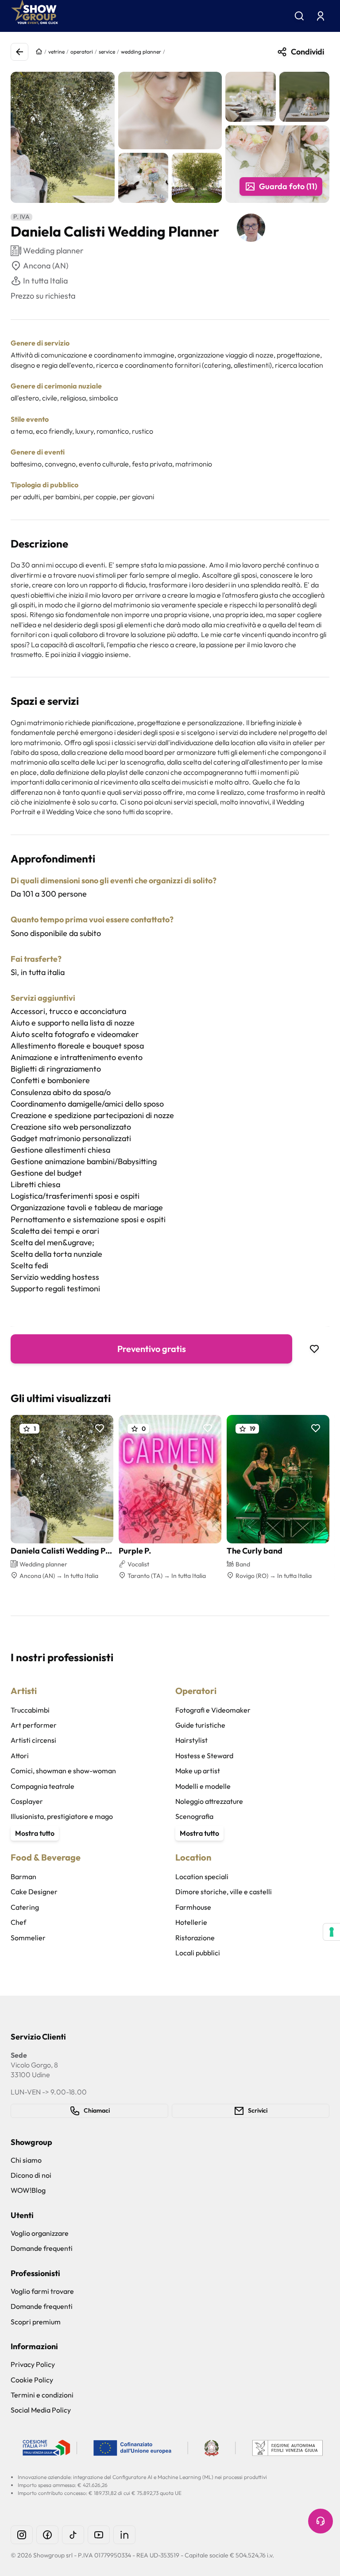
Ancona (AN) (46, 266)
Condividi (307, 52)
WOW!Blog (28, 2190)
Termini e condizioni (42, 2395)
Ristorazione (195, 1938)
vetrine (56, 52)
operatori (82, 52)
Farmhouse (193, 1907)
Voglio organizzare (40, 2233)
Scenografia (194, 1816)
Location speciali (202, 1877)
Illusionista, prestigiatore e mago (62, 1816)
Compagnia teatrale (42, 1786)
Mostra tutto (35, 1833)
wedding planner (141, 52)
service (107, 52)
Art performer (34, 1725)
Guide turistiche (200, 1725)
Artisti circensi (33, 1740)
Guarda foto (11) (288, 186)
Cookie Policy (32, 2380)
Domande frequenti (42, 2248)
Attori (20, 1756)
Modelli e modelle (203, 1786)
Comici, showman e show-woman (63, 1771)
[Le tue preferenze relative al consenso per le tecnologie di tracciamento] (332, 1932)
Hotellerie (191, 1922)
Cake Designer (34, 1892)
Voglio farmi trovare (42, 2291)
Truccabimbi (30, 1710)
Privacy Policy (33, 2364)
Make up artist (198, 1771)
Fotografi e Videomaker (213, 1710)
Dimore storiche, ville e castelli (224, 1892)
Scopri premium (36, 2322)
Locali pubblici (198, 1953)
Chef (18, 1922)
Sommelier (28, 1938)
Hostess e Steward (204, 1756)
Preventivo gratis (152, 1349)
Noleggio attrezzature (209, 1801)
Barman (23, 1877)
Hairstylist (191, 1740)
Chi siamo (26, 2160)
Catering (25, 1907)
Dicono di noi (31, 2175)
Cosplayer (27, 1801)
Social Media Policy (41, 2410)
